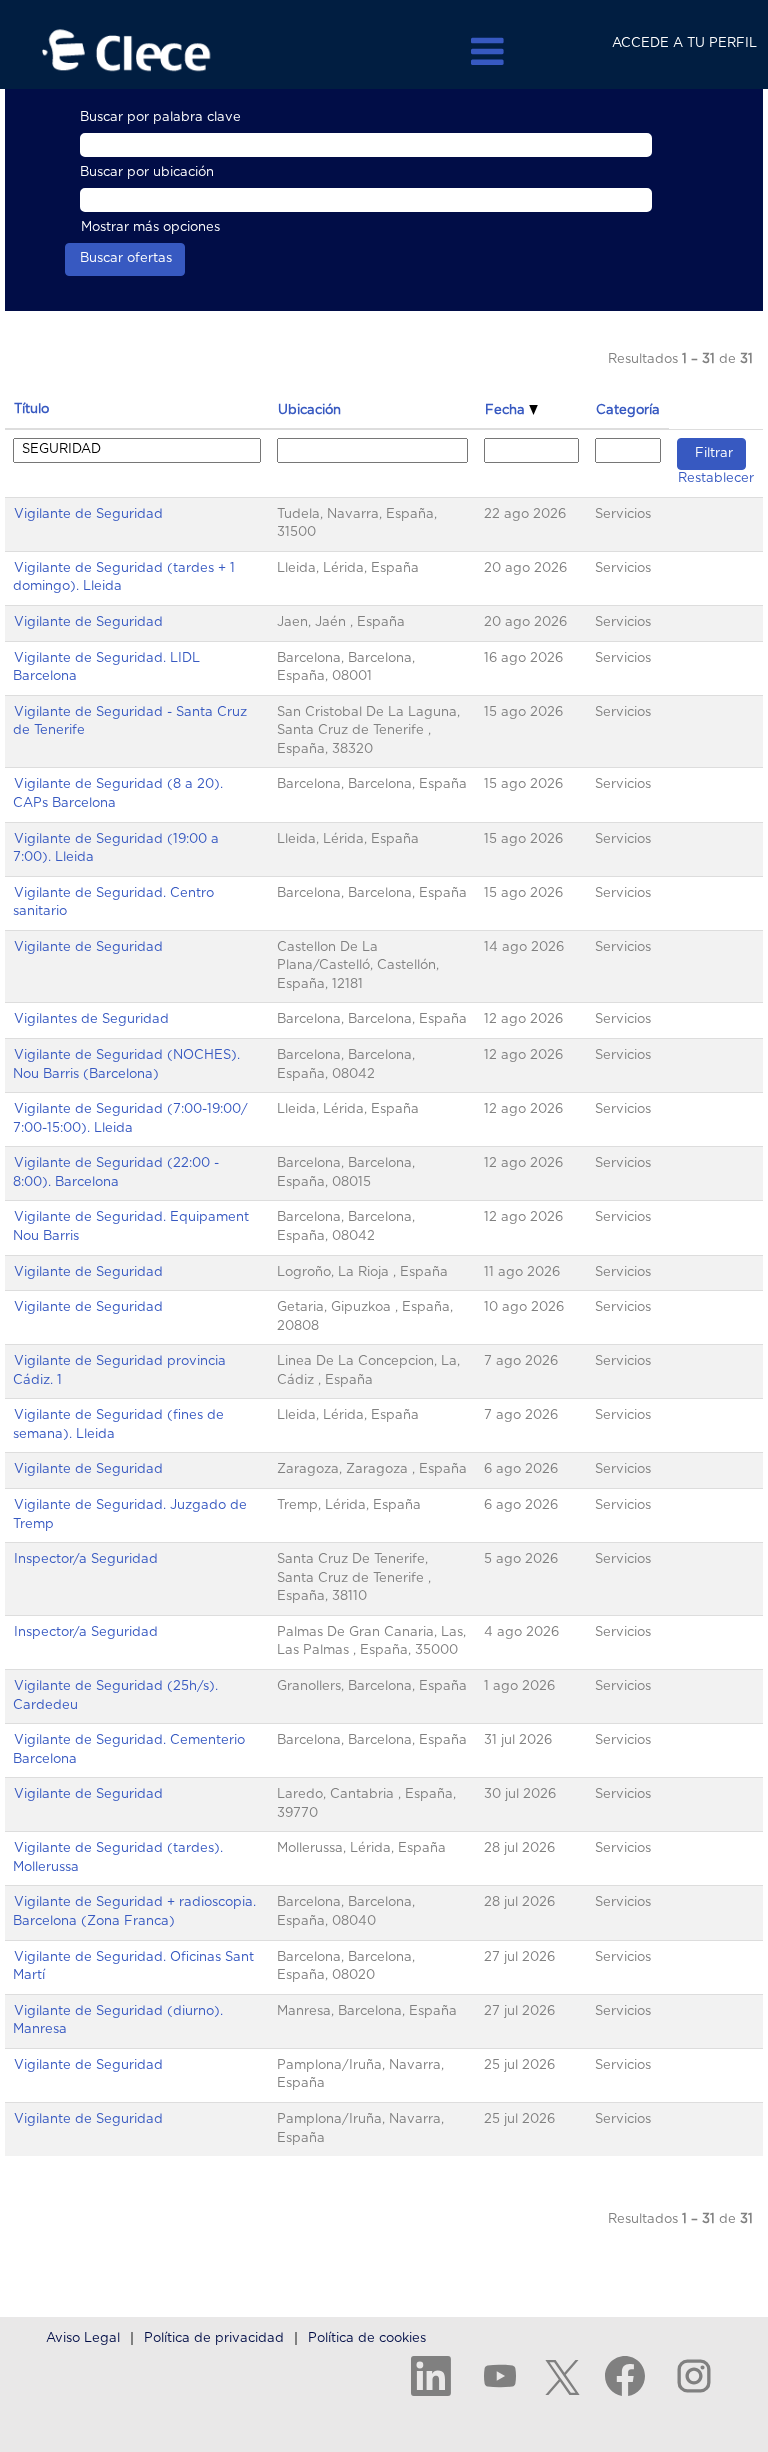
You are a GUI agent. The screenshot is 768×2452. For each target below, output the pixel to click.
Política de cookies (367, 2338)
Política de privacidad (214, 2338)
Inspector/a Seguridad (86, 1559)
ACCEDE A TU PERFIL (684, 43)
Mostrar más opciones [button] (150, 227)
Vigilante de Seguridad (88, 514)
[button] (384, 51)
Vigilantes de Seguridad (91, 1019)
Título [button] (31, 409)
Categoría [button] (628, 410)
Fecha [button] (507, 410)
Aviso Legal (83, 2338)
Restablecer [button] (716, 478)
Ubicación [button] (309, 410)
